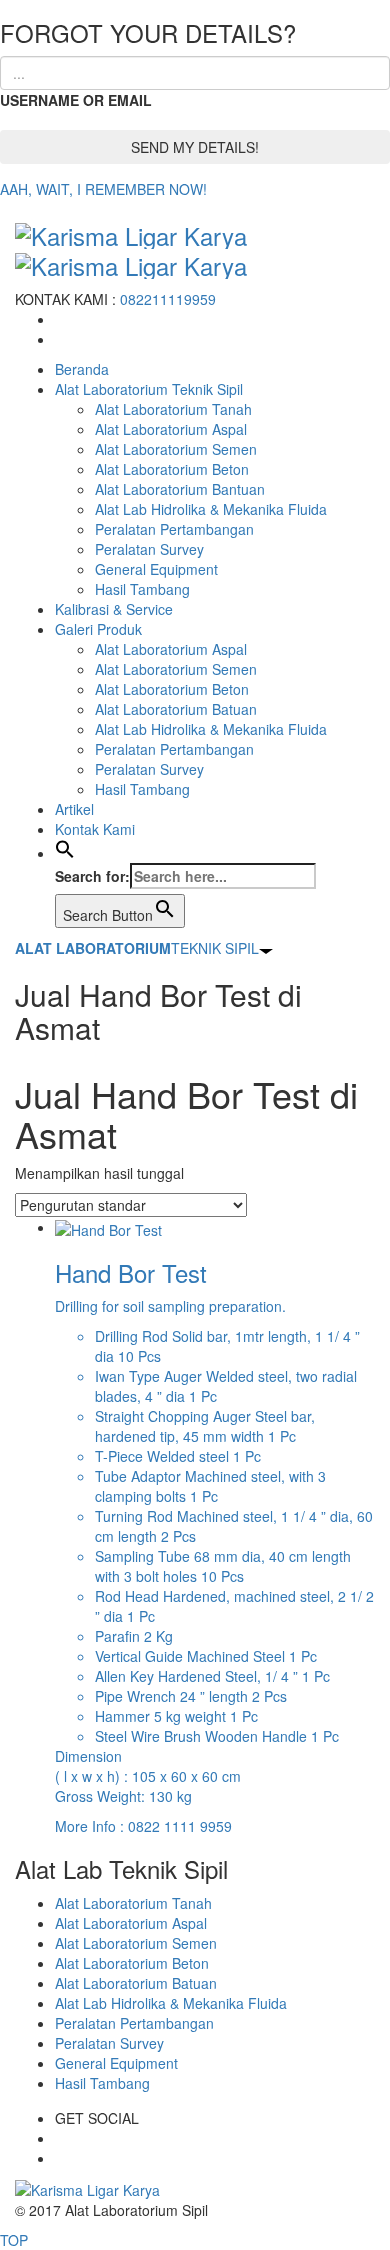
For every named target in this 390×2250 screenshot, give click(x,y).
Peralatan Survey (149, 549)
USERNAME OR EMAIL (76, 100)
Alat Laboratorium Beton (172, 469)
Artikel (74, 809)
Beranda (82, 369)
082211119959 (168, 299)
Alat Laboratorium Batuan (176, 709)
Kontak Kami (95, 829)
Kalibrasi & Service (114, 609)
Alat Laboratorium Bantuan (180, 489)
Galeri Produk (98, 629)
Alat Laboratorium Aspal (171, 429)
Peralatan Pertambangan (174, 529)
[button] (65, 853)
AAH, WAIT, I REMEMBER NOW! (103, 189)
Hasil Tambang (142, 589)
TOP (14, 2240)
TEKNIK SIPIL (137, 948)
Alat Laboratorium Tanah (173, 409)
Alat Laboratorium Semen (176, 449)
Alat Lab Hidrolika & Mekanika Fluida (211, 509)
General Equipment (156, 569)
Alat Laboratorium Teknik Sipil (149, 389)
